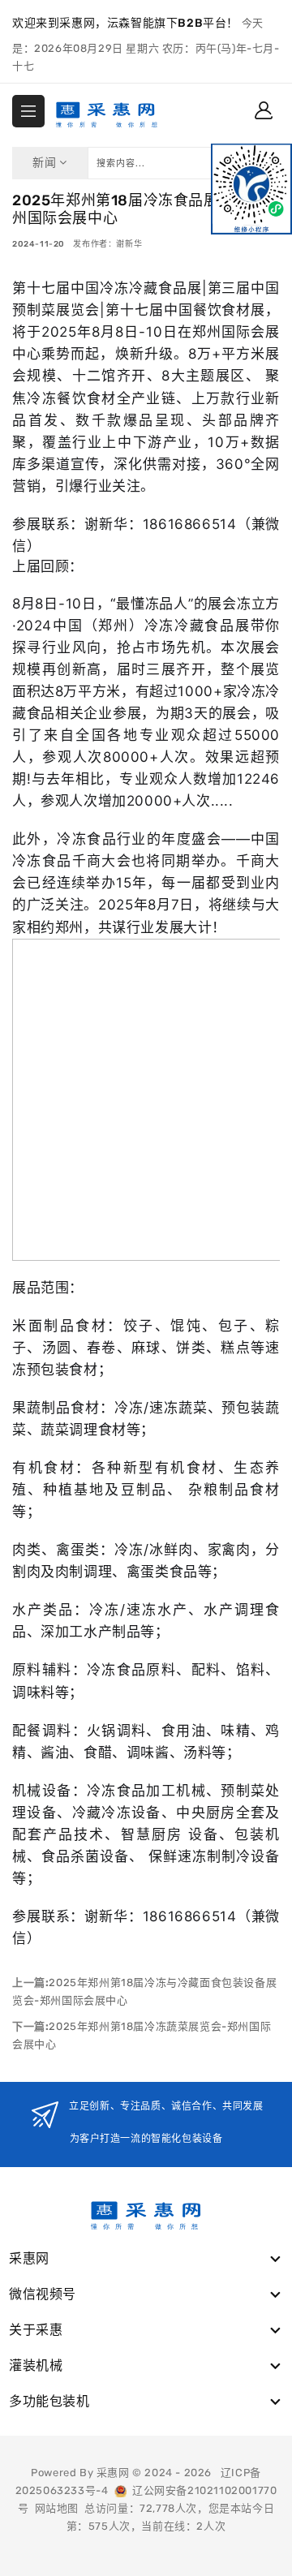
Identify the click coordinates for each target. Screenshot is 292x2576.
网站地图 (57, 2508)
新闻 (46, 163)
